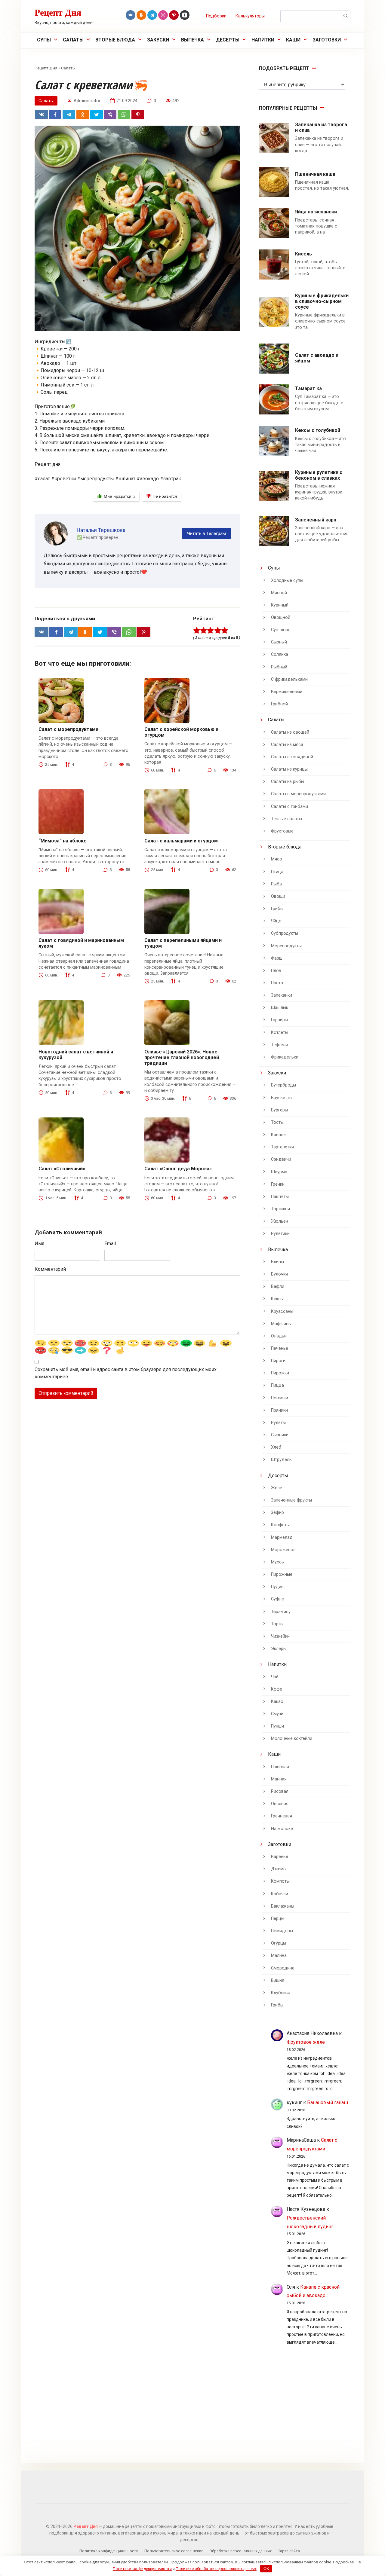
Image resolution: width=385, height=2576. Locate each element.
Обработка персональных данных (240, 2551)
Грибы (277, 909)
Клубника (281, 1993)
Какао (277, 1702)
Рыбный (279, 667)
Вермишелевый (287, 692)
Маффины (281, 1324)
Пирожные (282, 1574)
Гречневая (282, 1816)
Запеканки (282, 995)
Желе (277, 1488)
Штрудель (281, 1460)
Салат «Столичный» (62, 1169)
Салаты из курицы (289, 769)
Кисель (303, 254)
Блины (277, 1262)
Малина (279, 1956)
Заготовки (327, 40)
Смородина (283, 1968)
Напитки (263, 40)
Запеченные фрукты (291, 1500)
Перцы (278, 1919)
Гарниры (279, 1020)
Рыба (276, 884)
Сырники (280, 1435)
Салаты (73, 40)
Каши (293, 40)
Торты (277, 1624)
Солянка (280, 654)
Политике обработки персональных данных (216, 2569)
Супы (44, 40)
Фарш (277, 958)
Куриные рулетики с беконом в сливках (319, 475)
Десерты (228, 40)
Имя (39, 1244)
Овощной (281, 617)
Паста (277, 983)
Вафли (278, 1286)
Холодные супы (287, 581)
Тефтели (279, 1045)
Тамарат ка (308, 388)
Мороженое (283, 1550)
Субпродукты (285, 933)
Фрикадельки (285, 1057)
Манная (279, 1779)
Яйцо (276, 921)
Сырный (279, 642)
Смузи (277, 1714)
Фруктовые (282, 831)
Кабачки (280, 1894)
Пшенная (280, 1767)
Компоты (280, 1881)
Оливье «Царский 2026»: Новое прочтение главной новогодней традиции (182, 1057)
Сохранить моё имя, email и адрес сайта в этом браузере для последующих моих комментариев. (126, 1373)
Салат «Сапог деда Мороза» (178, 1169)
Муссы (278, 1562)
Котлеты (280, 1033)
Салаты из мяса (287, 745)
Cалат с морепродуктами (68, 729)
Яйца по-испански (316, 212)
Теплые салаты (286, 819)
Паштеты (280, 1197)
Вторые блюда (115, 40)
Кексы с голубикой (318, 430)
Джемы (279, 1869)
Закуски (158, 40)
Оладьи (279, 1336)
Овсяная (280, 1804)
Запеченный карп (316, 520)
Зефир (277, 1513)
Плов (276, 971)
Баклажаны (283, 1906)
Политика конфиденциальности (109, 2551)
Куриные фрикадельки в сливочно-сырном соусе (322, 301)
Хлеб (276, 1447)
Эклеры (279, 1649)
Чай (275, 1677)
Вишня (278, 1980)
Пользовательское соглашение (174, 2551)
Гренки (278, 1184)
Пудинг (278, 1587)
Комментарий (50, 1269)
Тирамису (281, 1612)
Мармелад (282, 1537)
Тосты (277, 1122)
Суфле (277, 1599)
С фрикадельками (289, 679)
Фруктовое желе (306, 2042)
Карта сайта (289, 2551)
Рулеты (278, 1423)
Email (110, 1244)
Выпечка (192, 40)
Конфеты (280, 1525)
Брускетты (282, 1098)
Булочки (279, 1274)
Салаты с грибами (290, 807)
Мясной (279, 593)
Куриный (280, 605)
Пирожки (280, 1373)
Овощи (278, 896)
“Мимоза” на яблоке (63, 841)
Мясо (277, 859)
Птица (277, 872)
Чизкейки (280, 1636)
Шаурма (279, 1172)
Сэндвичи (281, 1159)
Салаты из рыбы (288, 782)
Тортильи (280, 1209)
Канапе (278, 1135)
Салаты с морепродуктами (298, 794)
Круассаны (282, 1311)
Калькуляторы (250, 16)
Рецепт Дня (58, 12)
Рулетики (280, 1234)
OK (266, 2569)
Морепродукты (286, 946)
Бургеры (279, 1110)
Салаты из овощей (290, 732)
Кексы (277, 1299)
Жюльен (280, 1221)
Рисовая (280, 1791)
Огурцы (279, 1943)
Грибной (279, 704)
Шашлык (280, 1008)
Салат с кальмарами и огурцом (181, 841)
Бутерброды (283, 1085)
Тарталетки (282, 1147)
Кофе (277, 1689)
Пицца (277, 1385)
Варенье (280, 1857)
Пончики (280, 1398)
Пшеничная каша (315, 174)
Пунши (277, 1726)
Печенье (280, 1348)
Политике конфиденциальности (142, 2569)
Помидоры (282, 1931)
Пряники (279, 1410)
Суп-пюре (281, 630)
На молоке (282, 1829)
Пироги (278, 1361)
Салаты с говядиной (292, 757)
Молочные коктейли (292, 1739)
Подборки (216, 16)
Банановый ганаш (328, 2102)
